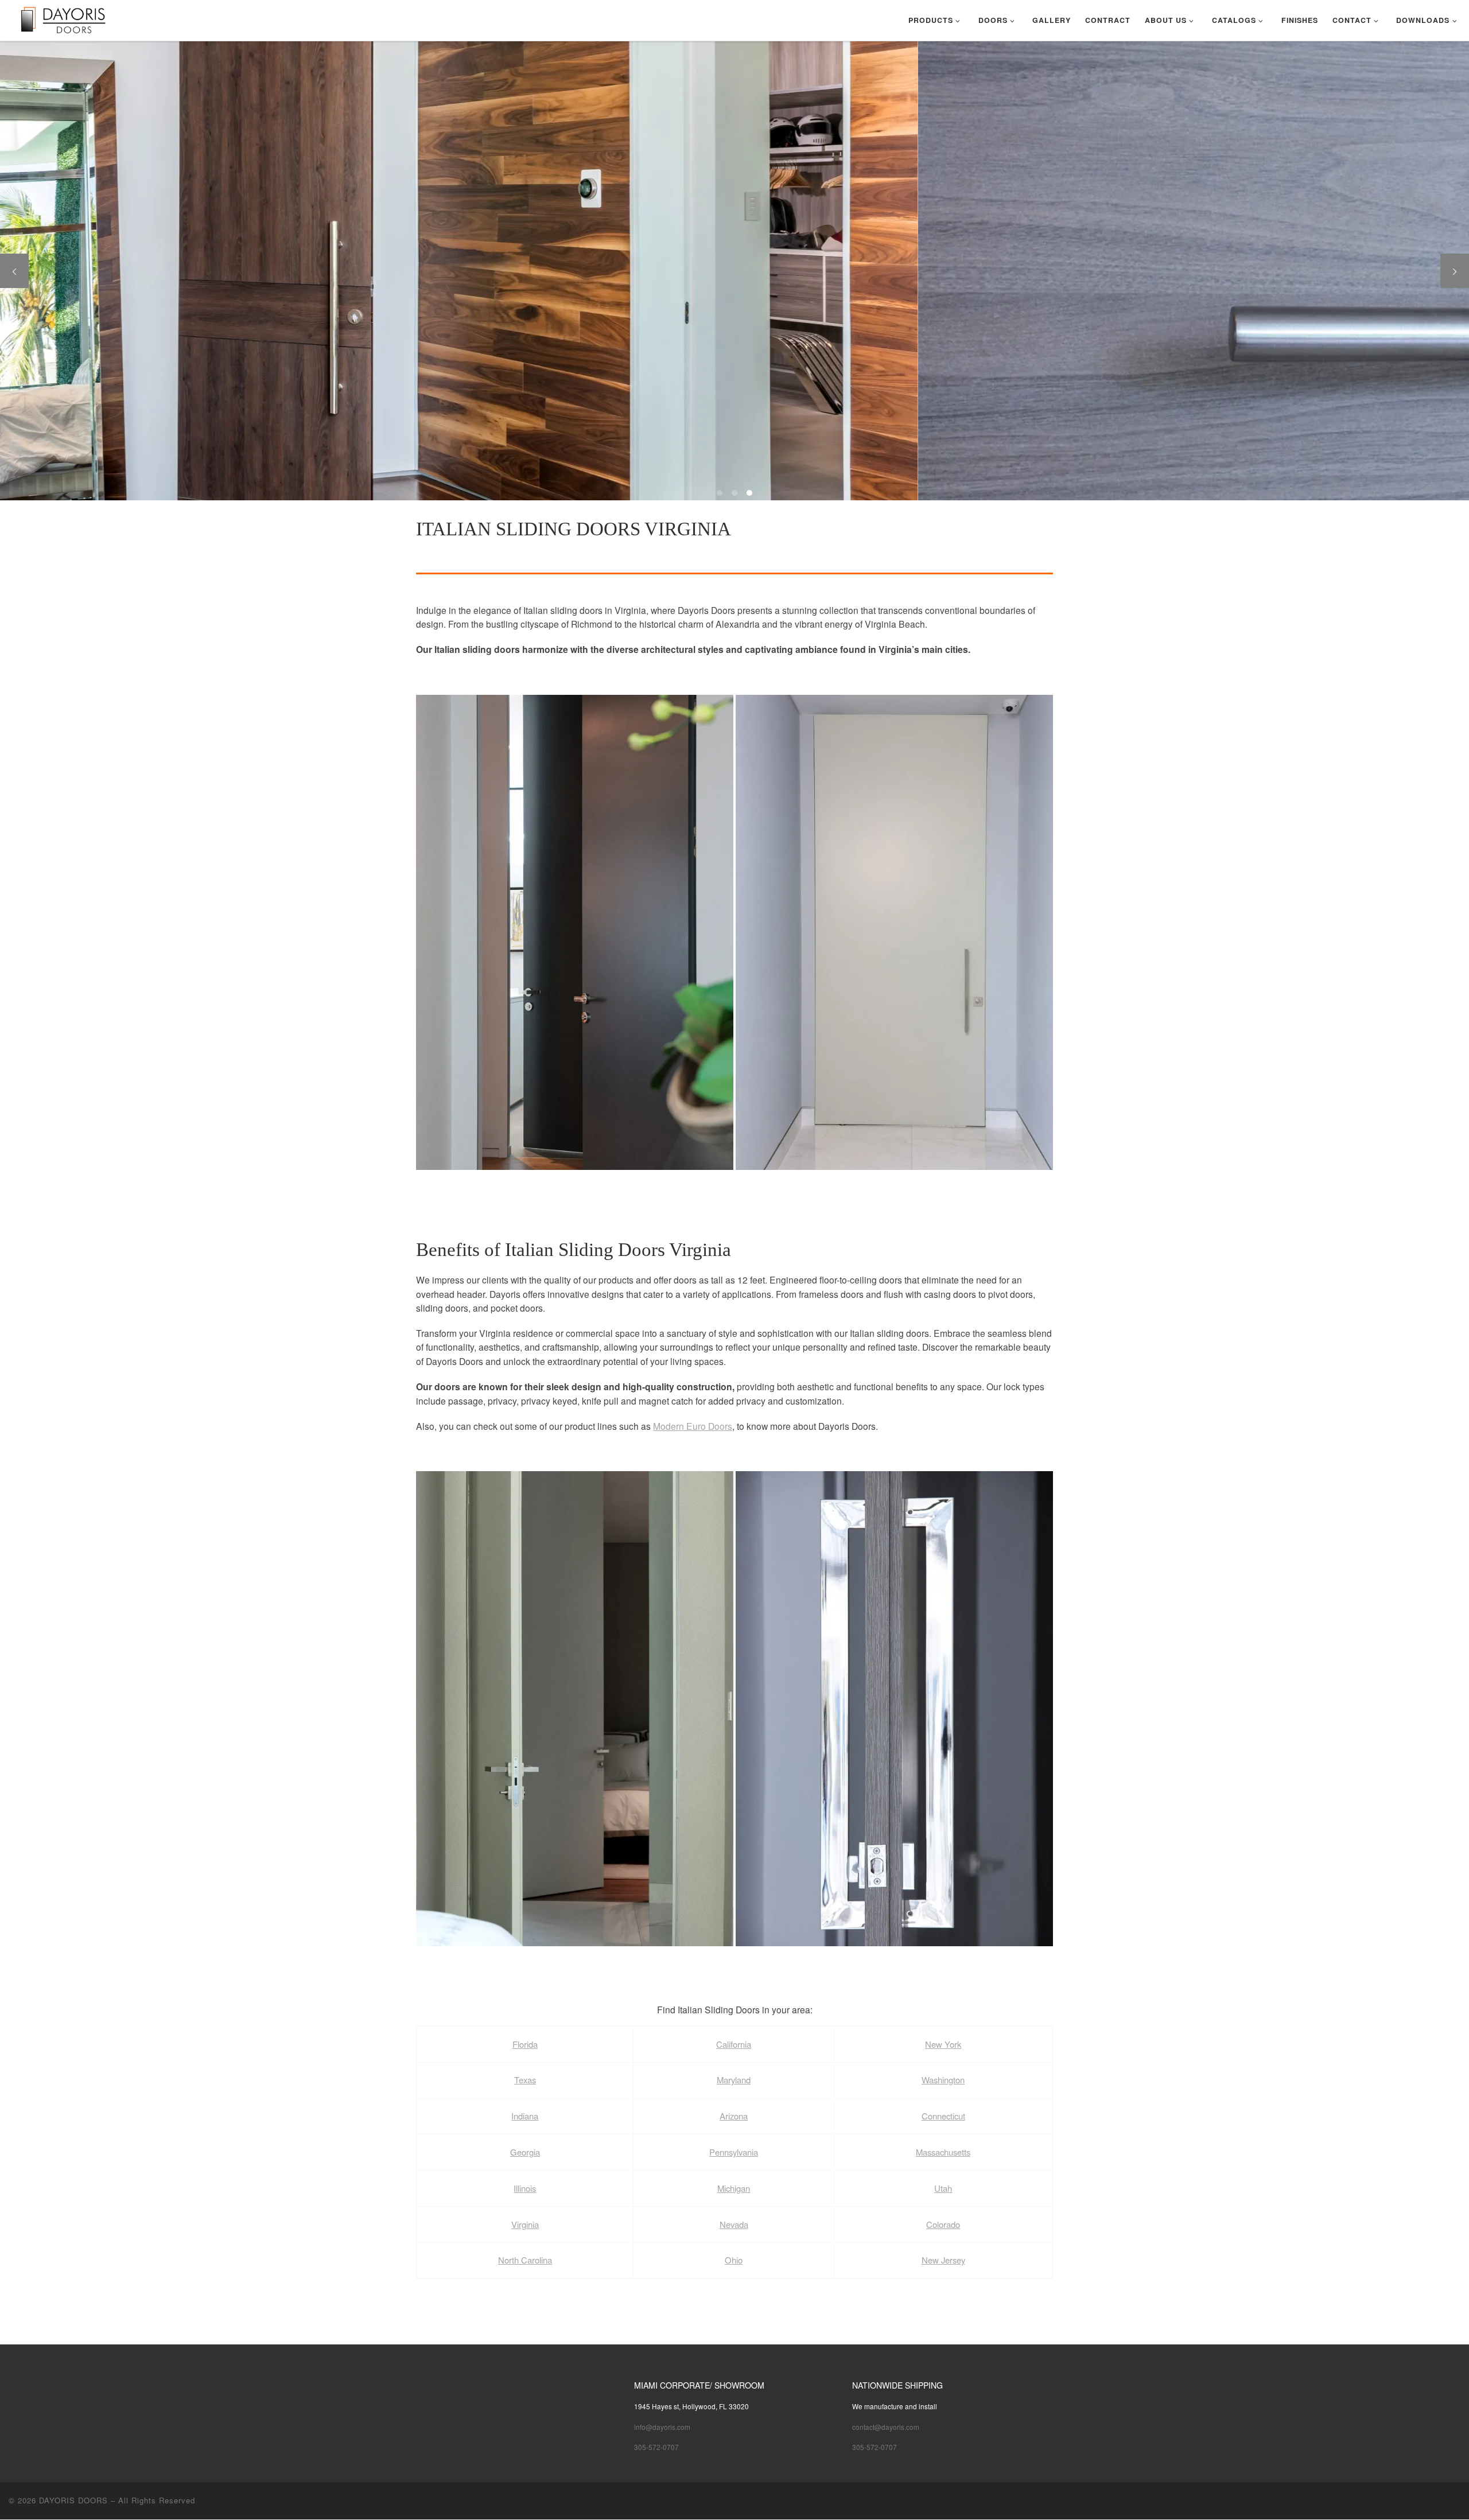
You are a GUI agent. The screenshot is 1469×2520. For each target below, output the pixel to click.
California (734, 2044)
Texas (525, 2080)
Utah (943, 2188)
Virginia (525, 2224)
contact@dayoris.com (886, 2427)
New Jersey (943, 2260)
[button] (575, 933)
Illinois (525, 2188)
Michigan (734, 2188)
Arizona (734, 2116)
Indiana (525, 2116)
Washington (943, 2080)
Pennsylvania (734, 2152)
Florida (525, 2044)
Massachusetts (943, 2152)
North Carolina (525, 2260)
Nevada (734, 2224)
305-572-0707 (656, 2447)
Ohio (734, 2260)
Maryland (734, 2080)
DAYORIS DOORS (73, 2500)
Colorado (943, 2224)
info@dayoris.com (662, 2427)
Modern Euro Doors (693, 1426)
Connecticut (943, 2116)
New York (943, 2044)
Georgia (525, 2152)
